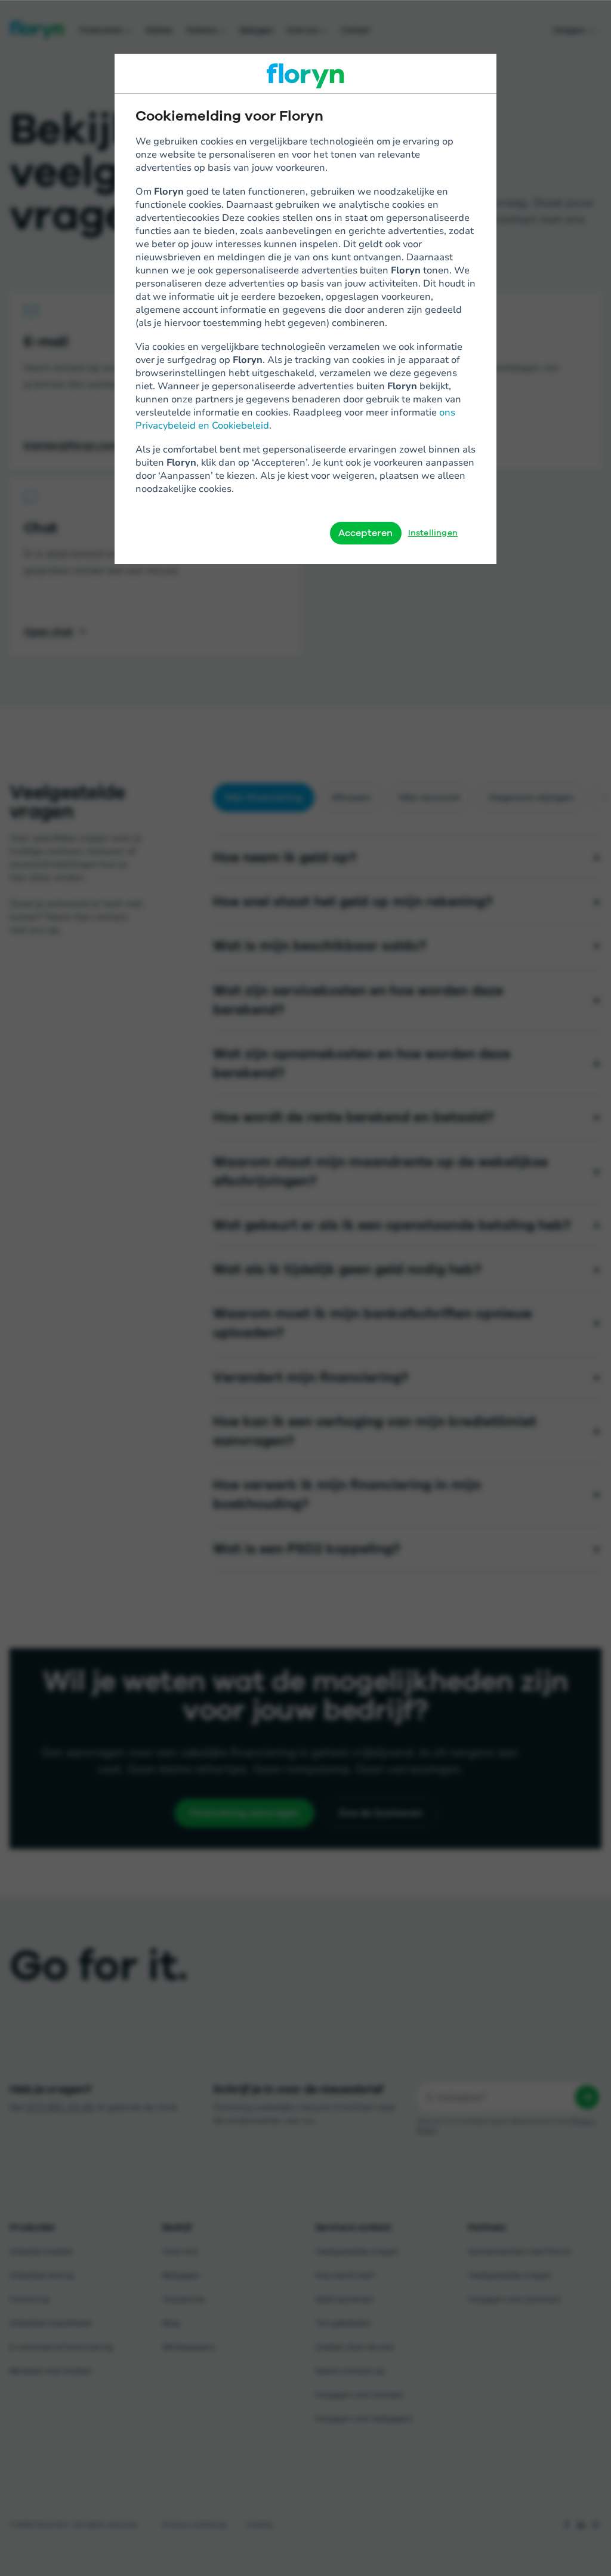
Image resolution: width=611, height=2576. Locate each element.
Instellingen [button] (433, 533)
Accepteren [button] (366, 533)
